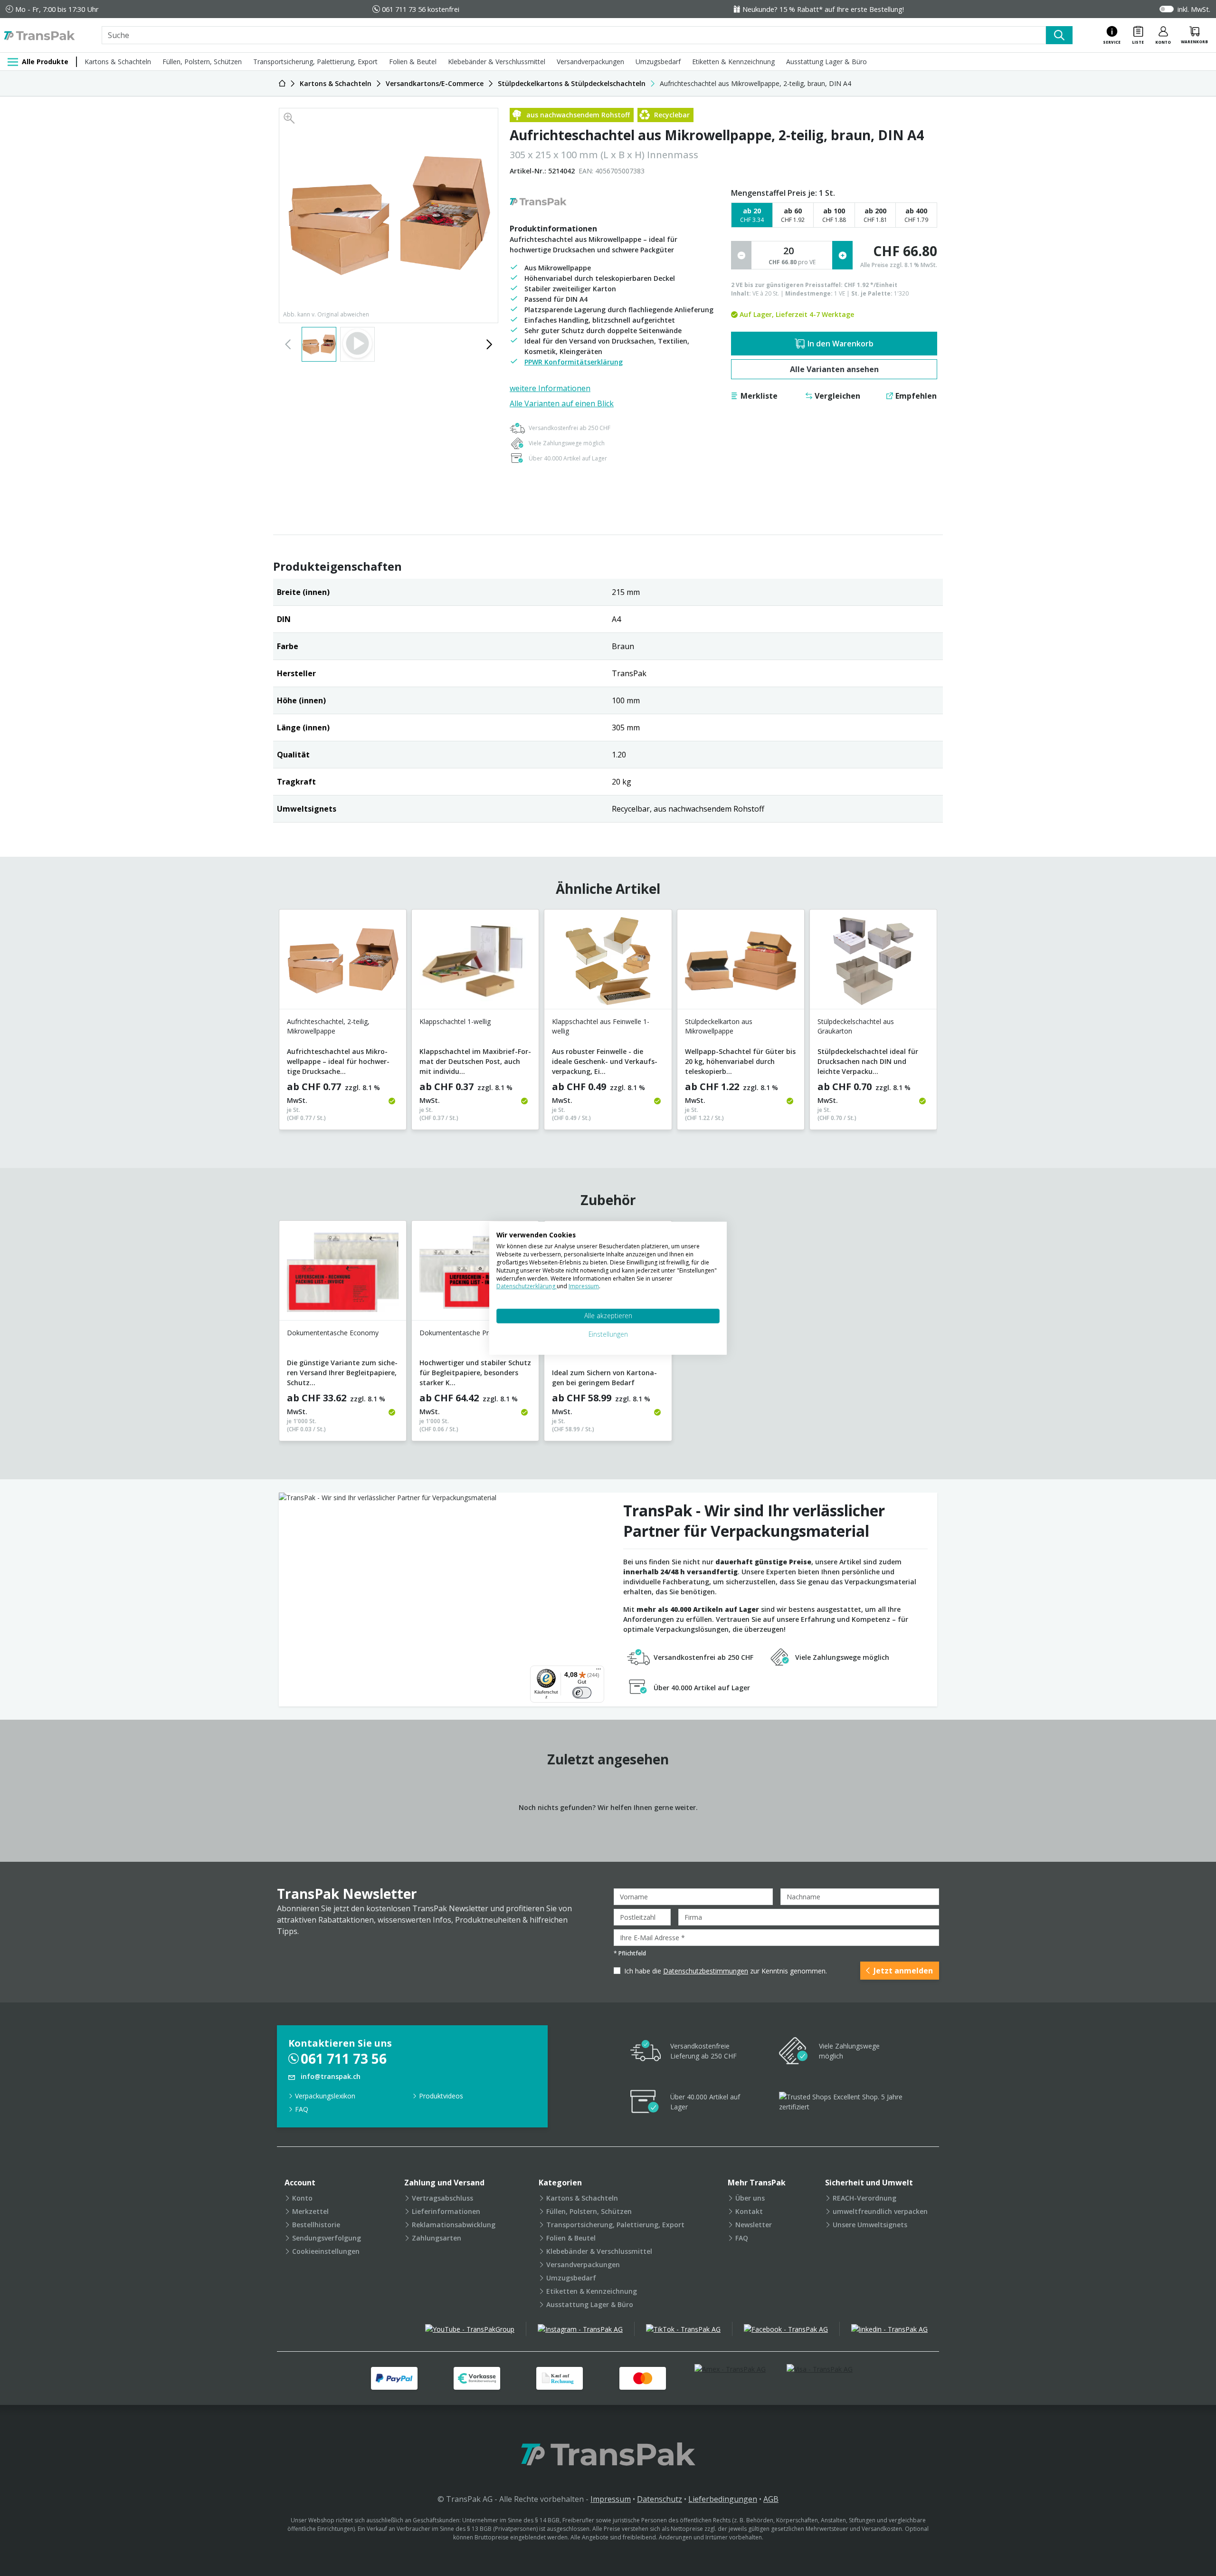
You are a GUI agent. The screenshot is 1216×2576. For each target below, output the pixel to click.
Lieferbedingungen (723, 2499)
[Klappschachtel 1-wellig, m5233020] (475, 963)
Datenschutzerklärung (527, 1286)
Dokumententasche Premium (465, 1333)
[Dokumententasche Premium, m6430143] (475, 1274)
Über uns (750, 2198)
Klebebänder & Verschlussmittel (497, 62)
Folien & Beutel (413, 62)
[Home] (282, 83)
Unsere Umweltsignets (870, 2225)
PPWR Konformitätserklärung (574, 362)
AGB (771, 2499)
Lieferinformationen (446, 2211)
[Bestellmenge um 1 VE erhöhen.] (842, 255)
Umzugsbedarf (658, 62)
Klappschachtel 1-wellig (455, 1021)
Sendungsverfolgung (327, 2238)
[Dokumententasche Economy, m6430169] (343, 1274)
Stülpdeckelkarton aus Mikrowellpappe (719, 1026)
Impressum (611, 2499)
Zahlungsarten (437, 2238)
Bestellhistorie (316, 2225)
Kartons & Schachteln (118, 62)
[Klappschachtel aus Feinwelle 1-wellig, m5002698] (608, 963)
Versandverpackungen (590, 62)
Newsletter (754, 2225)
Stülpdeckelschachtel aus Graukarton (856, 1026)
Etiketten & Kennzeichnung (733, 62)
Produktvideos (441, 2096)
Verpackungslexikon (325, 2096)
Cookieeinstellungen (326, 2251)
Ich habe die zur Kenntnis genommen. (726, 1971)
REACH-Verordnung (864, 2198)
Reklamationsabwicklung (454, 2225)
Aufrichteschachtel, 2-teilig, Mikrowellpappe (328, 1026)
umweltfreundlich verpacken (880, 2211)
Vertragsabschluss (442, 2198)
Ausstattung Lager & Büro (826, 62)
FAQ (302, 2109)
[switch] (582, 1693)
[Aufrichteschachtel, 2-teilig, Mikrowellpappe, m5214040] (343, 963)
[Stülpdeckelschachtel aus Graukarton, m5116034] (873, 963)
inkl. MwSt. (1194, 9)
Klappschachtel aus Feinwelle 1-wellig (601, 1026)
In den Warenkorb (841, 344)
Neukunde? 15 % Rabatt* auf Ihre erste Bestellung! (823, 9)
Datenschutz (660, 2499)
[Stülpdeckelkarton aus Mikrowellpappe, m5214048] (741, 963)
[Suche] (1059, 35)
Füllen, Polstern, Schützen (202, 62)
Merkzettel (310, 2211)
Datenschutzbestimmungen (706, 1971)
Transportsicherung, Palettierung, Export (315, 62)
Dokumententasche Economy (333, 1333)
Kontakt (749, 2211)
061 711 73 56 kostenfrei (421, 9)
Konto (302, 2198)
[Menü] (598, 1671)
